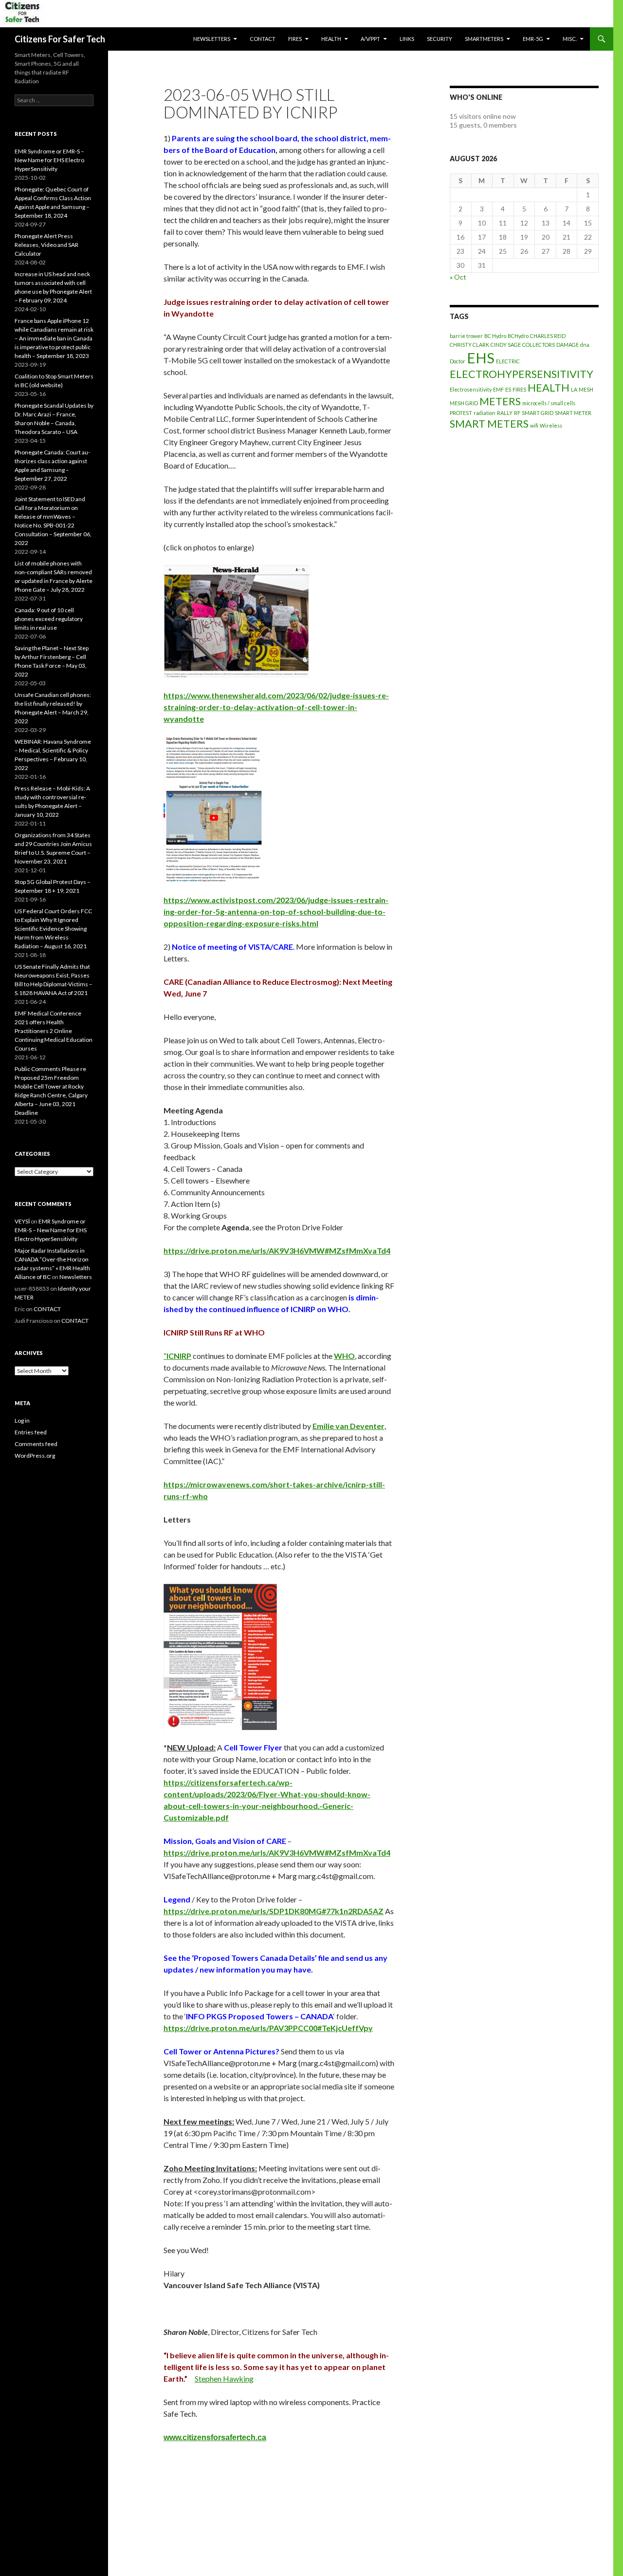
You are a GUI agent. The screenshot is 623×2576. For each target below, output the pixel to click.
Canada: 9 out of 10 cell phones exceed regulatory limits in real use (49, 619)
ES (508, 389)
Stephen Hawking (224, 2379)
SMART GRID (538, 413)
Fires (295, 39)
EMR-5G (533, 39)
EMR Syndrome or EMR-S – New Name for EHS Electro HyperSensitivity (49, 160)
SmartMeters (484, 39)
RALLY (505, 413)
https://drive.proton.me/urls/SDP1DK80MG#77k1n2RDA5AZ (274, 1911)
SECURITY (440, 39)
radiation (485, 413)
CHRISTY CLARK (469, 345)
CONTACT (263, 39)
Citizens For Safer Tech (60, 39)
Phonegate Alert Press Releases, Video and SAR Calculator (46, 245)
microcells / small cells (549, 403)
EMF (498, 389)
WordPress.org (35, 1456)
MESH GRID (464, 403)
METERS (500, 401)
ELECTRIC (508, 361)
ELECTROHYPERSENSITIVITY (522, 374)
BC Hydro (495, 336)
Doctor (458, 361)
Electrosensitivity (471, 389)
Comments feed (36, 1444)
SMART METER (573, 413)
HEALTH (331, 39)
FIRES (519, 389)
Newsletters (212, 39)
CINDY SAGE (506, 345)
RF (517, 413)
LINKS (407, 39)
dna (585, 345)
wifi (534, 425)
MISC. (570, 39)
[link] (177, 1356)
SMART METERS (489, 423)
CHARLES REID (548, 336)
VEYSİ (22, 1221)
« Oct (458, 277)
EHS (481, 358)
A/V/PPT (370, 39)
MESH (586, 389)
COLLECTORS (539, 345)
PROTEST (461, 413)
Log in (22, 1420)
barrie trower (466, 336)
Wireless (551, 425)
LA (574, 389)
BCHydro (518, 336)
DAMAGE (568, 345)
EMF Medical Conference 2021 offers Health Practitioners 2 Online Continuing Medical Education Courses (54, 1031)
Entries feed (31, 1432)
